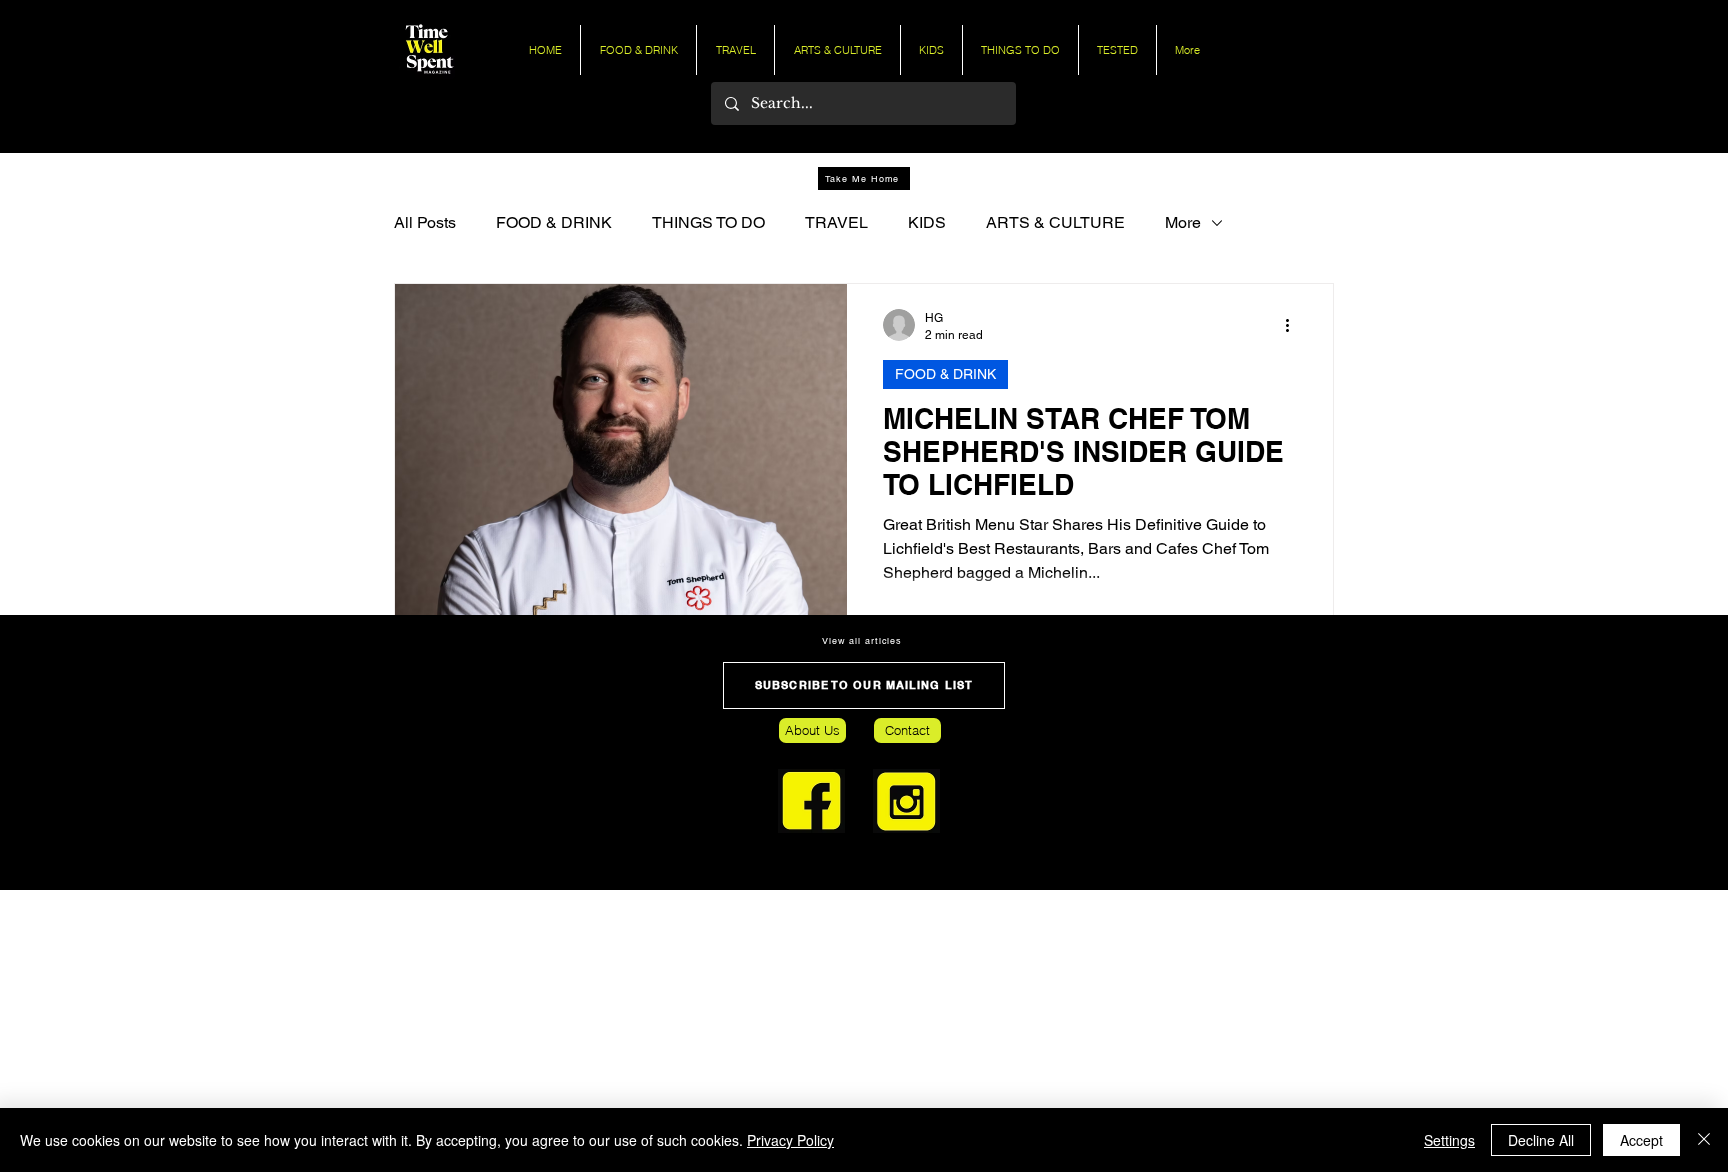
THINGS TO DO (708, 222)
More (1183, 222)
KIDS (927, 222)
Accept (1641, 1140)
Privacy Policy (790, 1140)
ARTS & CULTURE (1055, 222)
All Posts (425, 222)
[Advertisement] (600, 1030)
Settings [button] (1449, 1140)
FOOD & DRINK (554, 222)
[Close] (1704, 1140)
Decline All (1541, 1140)
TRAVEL (836, 222)
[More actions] (1294, 325)
